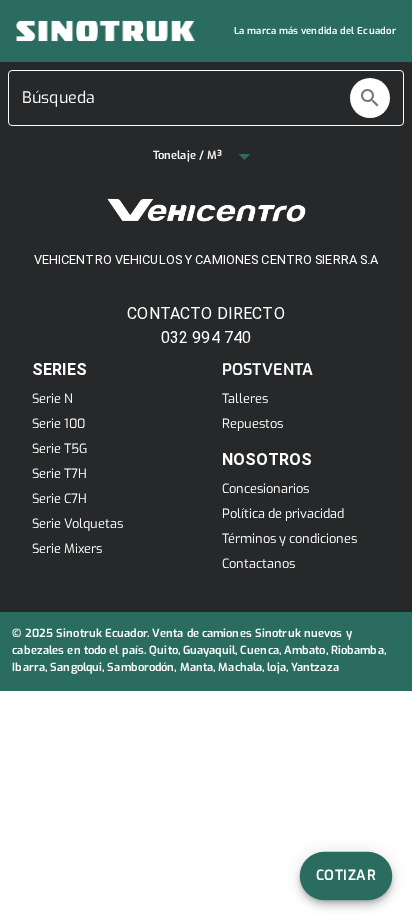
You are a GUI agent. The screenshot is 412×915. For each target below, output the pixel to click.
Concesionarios (265, 488)
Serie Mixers (67, 548)
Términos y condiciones (289, 538)
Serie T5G (59, 448)
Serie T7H (59, 473)
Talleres (245, 398)
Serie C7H (59, 498)
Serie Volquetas (77, 523)
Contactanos (258, 563)
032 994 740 (206, 337)
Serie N (52, 398)
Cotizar (346, 875)
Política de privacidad (283, 513)
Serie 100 (58, 423)
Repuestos (252, 423)
